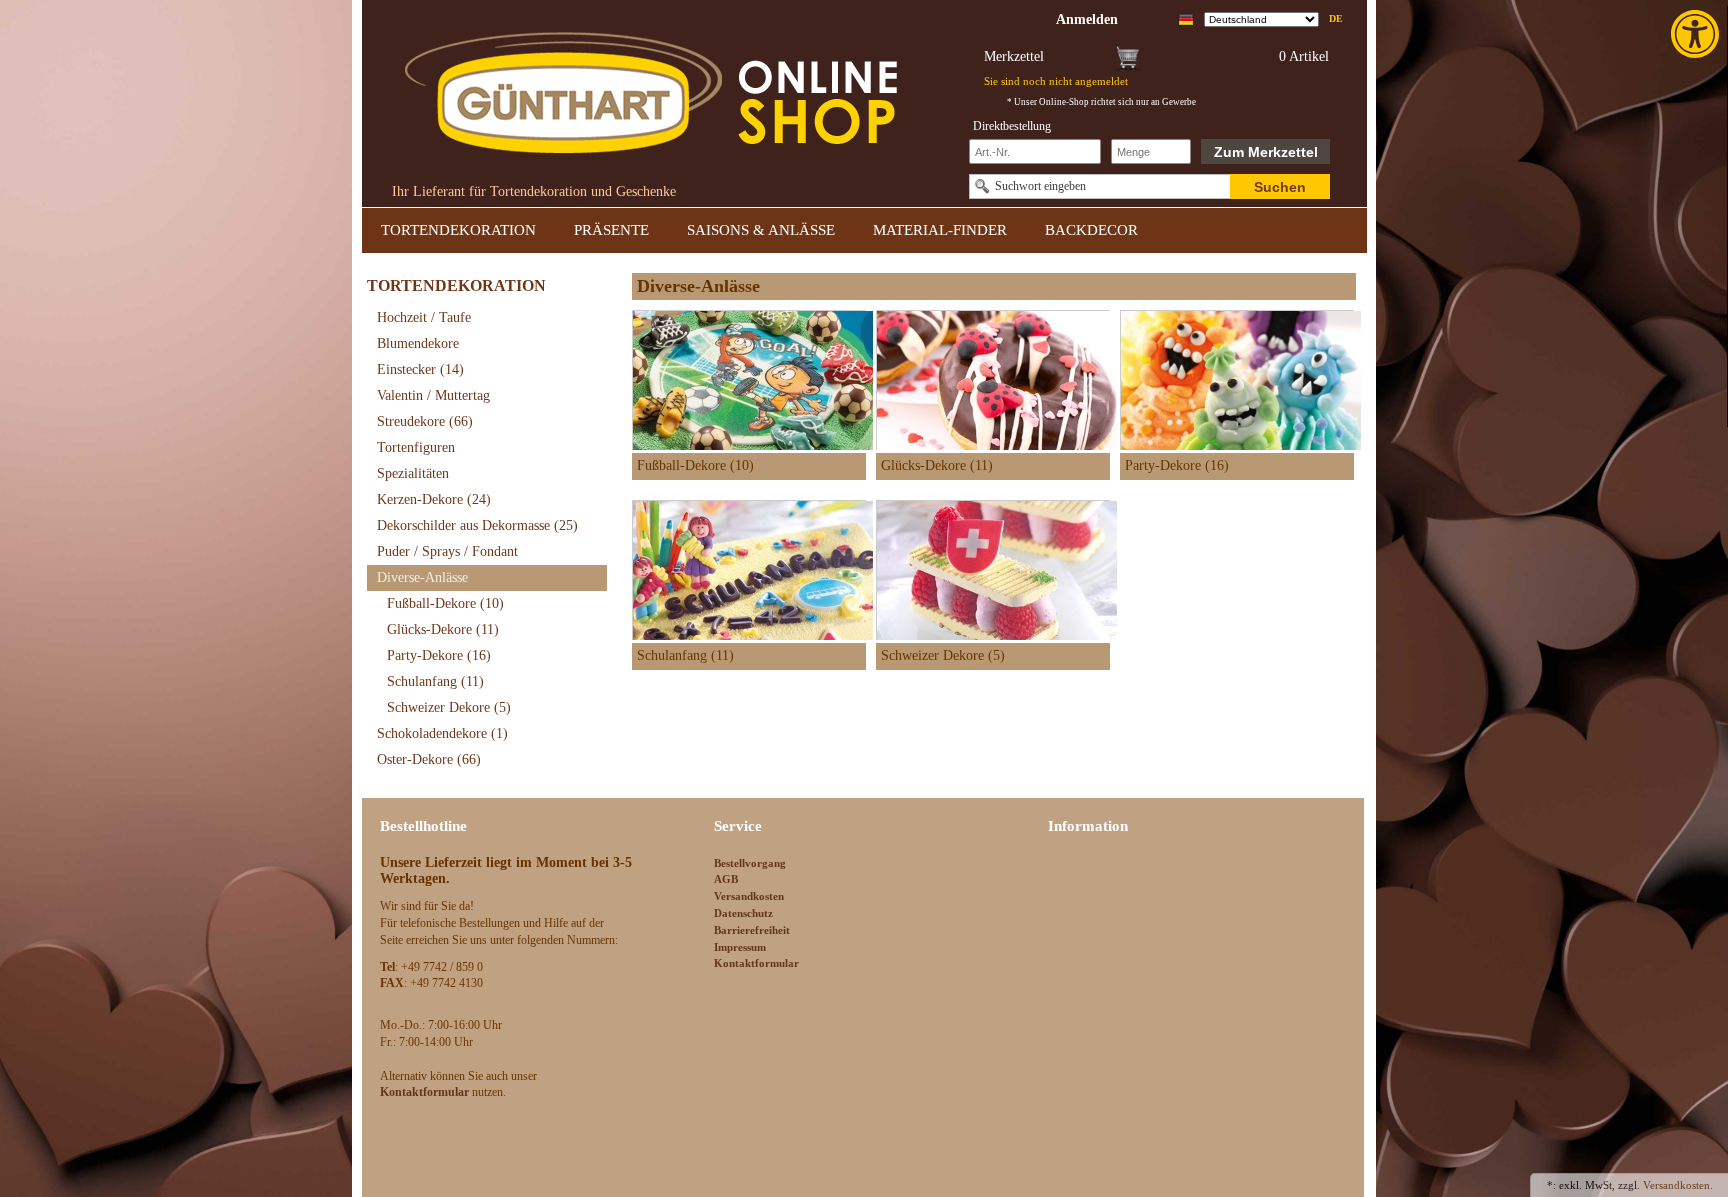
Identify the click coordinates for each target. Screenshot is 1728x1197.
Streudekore (425, 421)
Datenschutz (743, 913)
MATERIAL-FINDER (940, 230)
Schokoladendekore (442, 733)
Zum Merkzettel (1266, 152)
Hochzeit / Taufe (424, 317)
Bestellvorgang (750, 863)
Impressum (740, 947)
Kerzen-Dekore (434, 499)
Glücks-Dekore (443, 629)
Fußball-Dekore (445, 603)
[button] (1697, 34)
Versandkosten (749, 896)
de (1336, 18)
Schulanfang (435, 681)
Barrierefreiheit (752, 930)
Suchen (1280, 187)
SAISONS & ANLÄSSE (761, 230)
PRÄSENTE (611, 230)
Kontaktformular (756, 963)
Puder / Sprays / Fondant (447, 551)
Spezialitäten (413, 473)
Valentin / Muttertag (433, 395)
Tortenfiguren (416, 447)
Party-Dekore (439, 655)
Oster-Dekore (429, 759)
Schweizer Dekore (449, 707)
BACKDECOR (1091, 230)
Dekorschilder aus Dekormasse (477, 525)
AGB (726, 879)
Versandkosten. (1678, 1185)
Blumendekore (418, 343)
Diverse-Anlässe (422, 577)
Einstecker (420, 369)
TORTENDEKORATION (458, 230)
